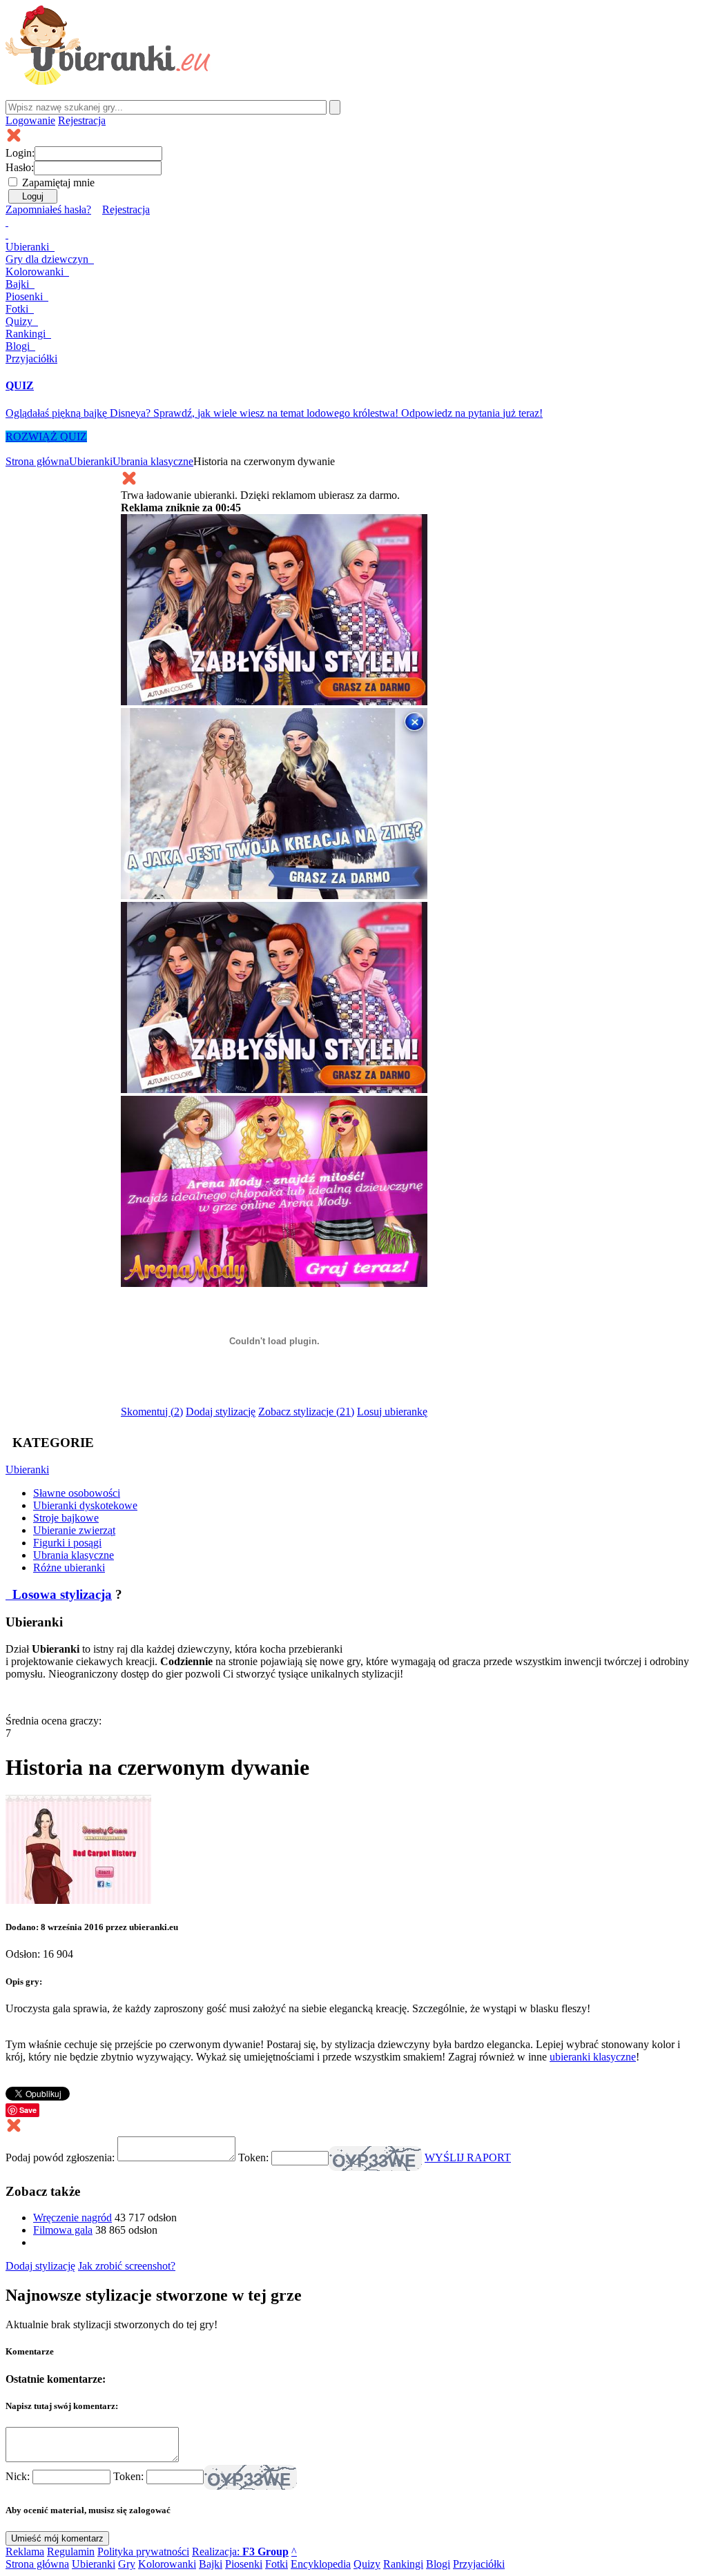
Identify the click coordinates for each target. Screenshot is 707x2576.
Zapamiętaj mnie (58, 183)
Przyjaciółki (31, 358)
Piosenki (26, 296)
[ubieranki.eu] (108, 81)
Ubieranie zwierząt (74, 1530)
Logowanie (30, 120)
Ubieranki (29, 247)
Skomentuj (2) (152, 1412)
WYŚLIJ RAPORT (468, 2157)
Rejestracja (82, 120)
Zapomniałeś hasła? (48, 209)
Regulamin (71, 2552)
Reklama (25, 2552)
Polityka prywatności (143, 2552)
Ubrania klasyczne (153, 461)
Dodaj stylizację (221, 1412)
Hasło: (20, 167)
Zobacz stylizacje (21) (306, 1412)
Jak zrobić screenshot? (127, 2266)
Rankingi (27, 334)
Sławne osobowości (77, 1493)
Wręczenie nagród (72, 2218)
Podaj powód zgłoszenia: (61, 2157)
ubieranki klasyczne (593, 2057)
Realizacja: (240, 2552)
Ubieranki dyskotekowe (85, 1505)
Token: (255, 2157)
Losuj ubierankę (392, 1412)
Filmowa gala (63, 2230)
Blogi (19, 346)
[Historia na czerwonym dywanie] (78, 1900)
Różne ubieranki (69, 1567)
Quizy (20, 321)
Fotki (18, 309)
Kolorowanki (36, 272)
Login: (20, 153)
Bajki (211, 2564)
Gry (47, 259)
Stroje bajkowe (66, 1518)
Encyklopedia (321, 2564)
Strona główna (37, 461)
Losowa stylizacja (60, 1594)
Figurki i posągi (67, 1543)
